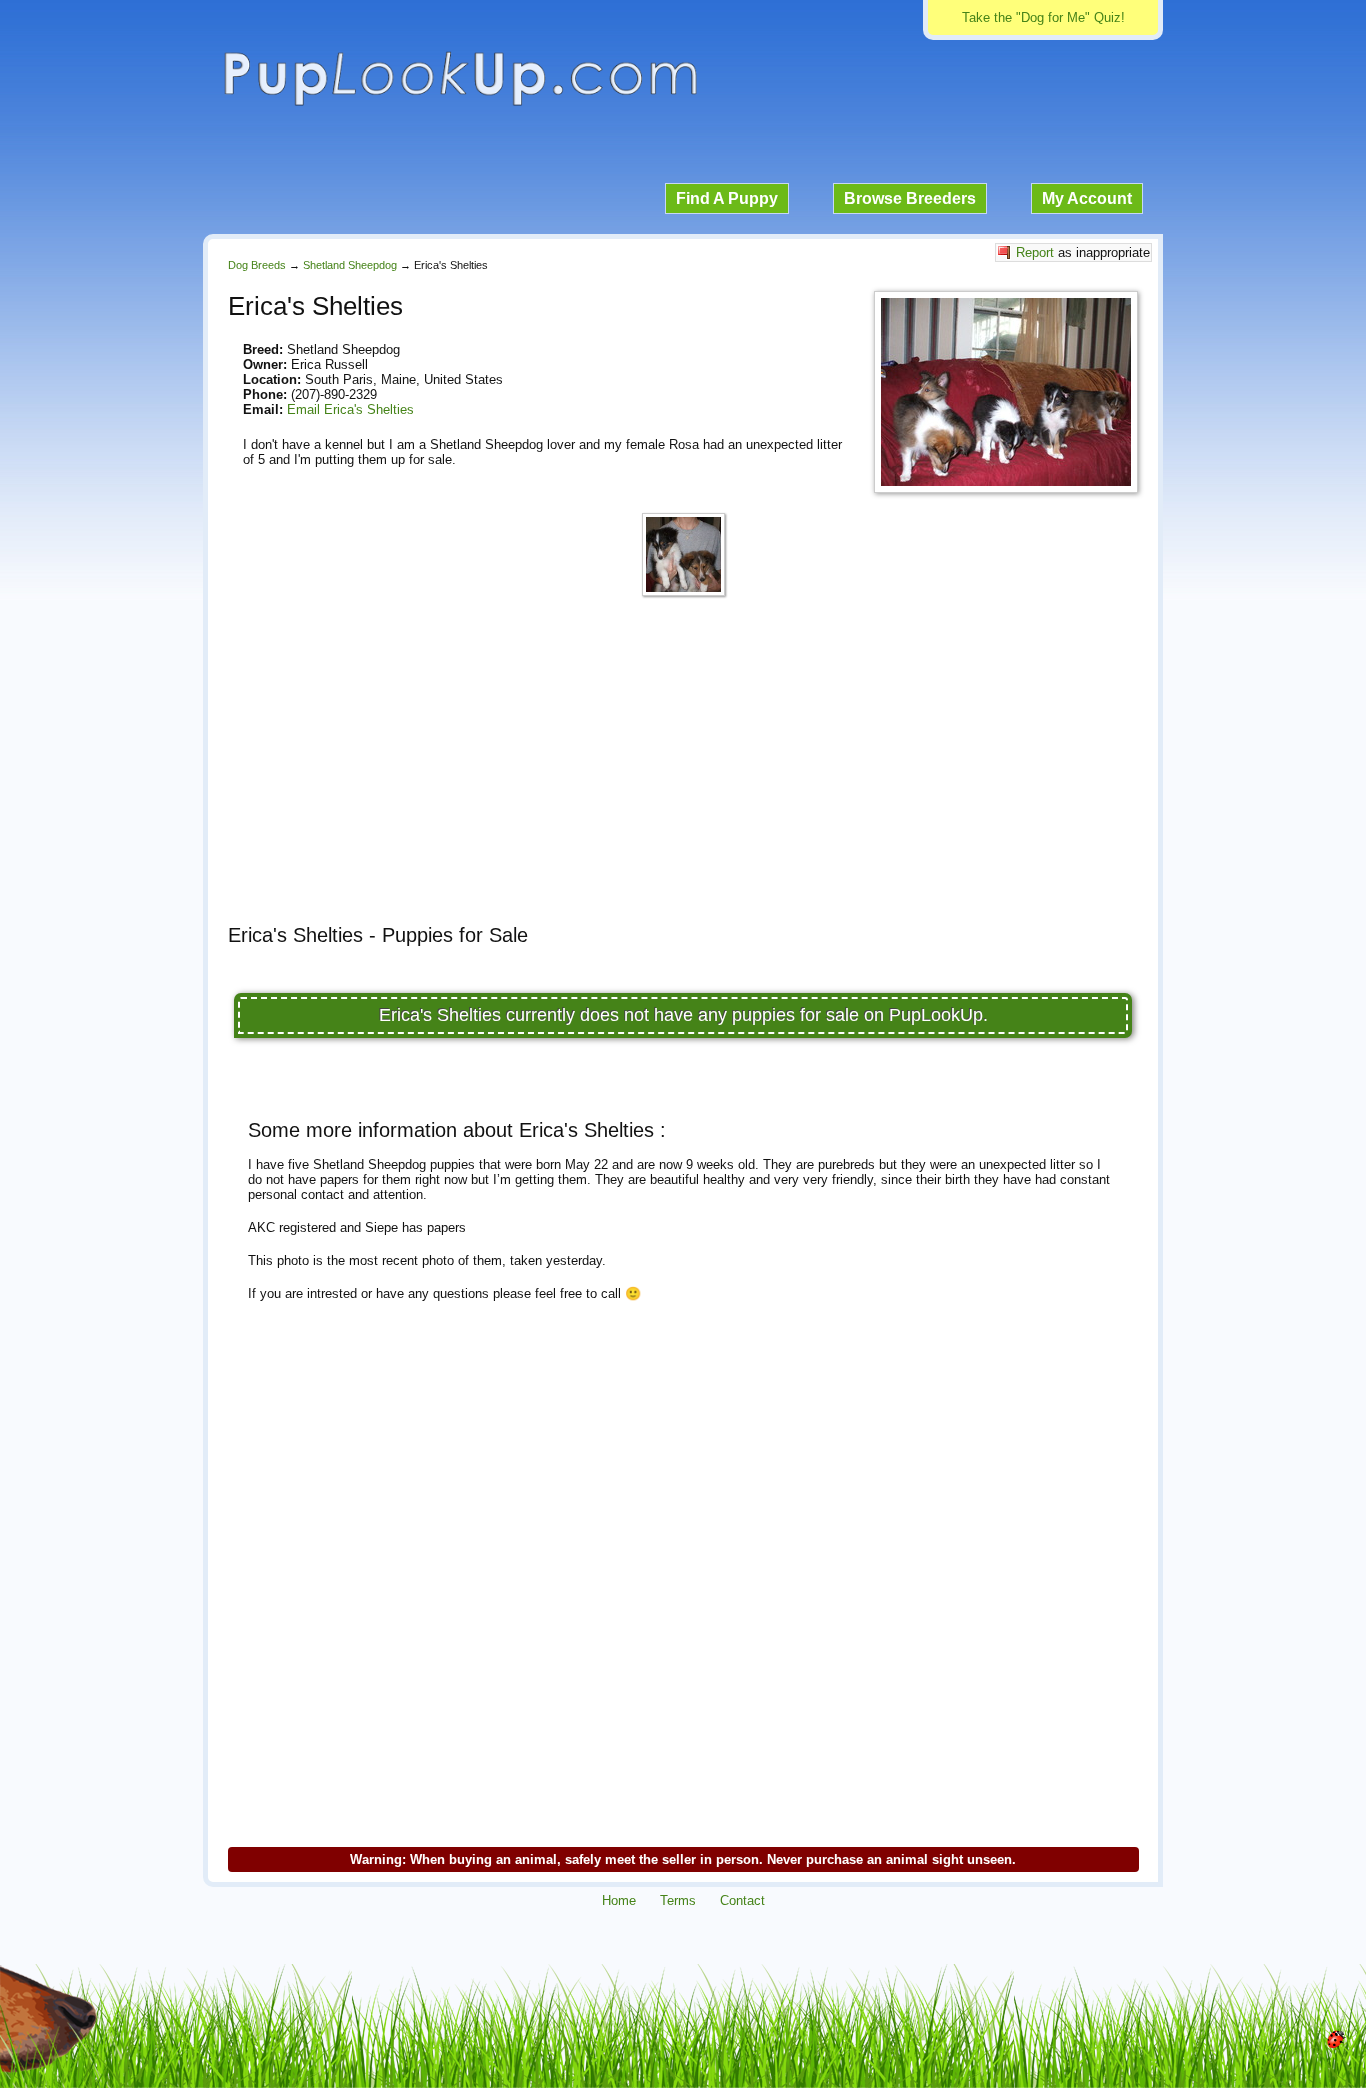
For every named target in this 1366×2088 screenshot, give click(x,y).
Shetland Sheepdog (350, 265)
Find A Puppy (727, 198)
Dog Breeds (257, 265)
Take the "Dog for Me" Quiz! (1043, 17)
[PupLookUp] (460, 103)
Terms (678, 1900)
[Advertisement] (683, 769)
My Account (1087, 198)
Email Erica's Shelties (350, 409)
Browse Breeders (910, 198)
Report (1035, 252)
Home (619, 1900)
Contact (742, 1900)
